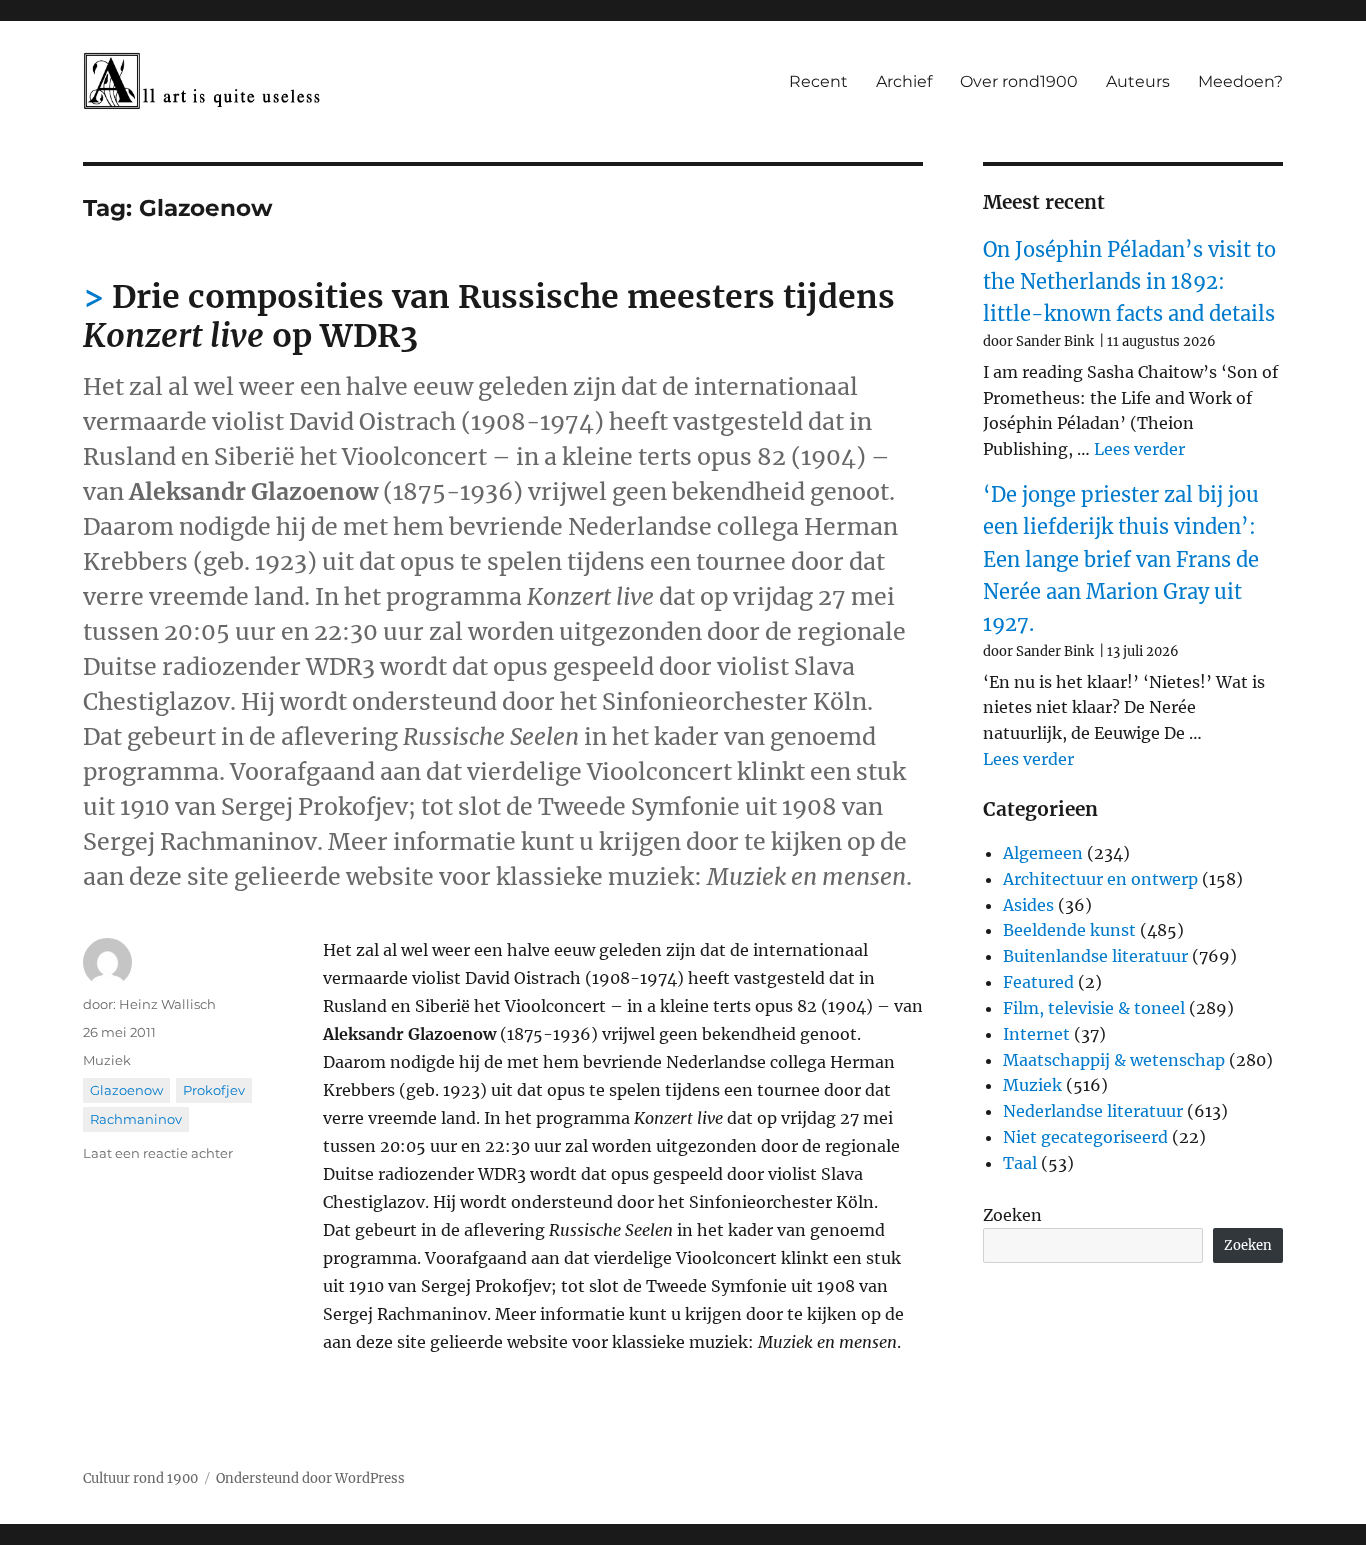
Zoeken (1012, 1215)
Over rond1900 (1019, 81)
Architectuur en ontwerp (1100, 879)
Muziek (107, 1060)
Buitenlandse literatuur (1095, 956)
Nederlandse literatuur (1093, 1111)
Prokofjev (214, 1090)
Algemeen (1043, 853)
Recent (818, 81)
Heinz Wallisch (167, 1004)
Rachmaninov (136, 1119)
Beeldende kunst (1069, 930)
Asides (1028, 905)
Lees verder (1139, 449)
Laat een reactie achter (158, 1153)
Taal (1020, 1163)
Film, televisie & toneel (1094, 1008)
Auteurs (1138, 81)
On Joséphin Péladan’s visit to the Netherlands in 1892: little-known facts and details (1129, 282)
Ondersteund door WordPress (310, 1478)
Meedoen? (1240, 81)
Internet (1036, 1034)
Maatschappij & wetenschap (1114, 1060)
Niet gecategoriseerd (1085, 1137)
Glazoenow (126, 1090)
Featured (1038, 982)
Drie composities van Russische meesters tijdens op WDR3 (489, 316)
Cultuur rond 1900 (140, 1478)
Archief (904, 81)
